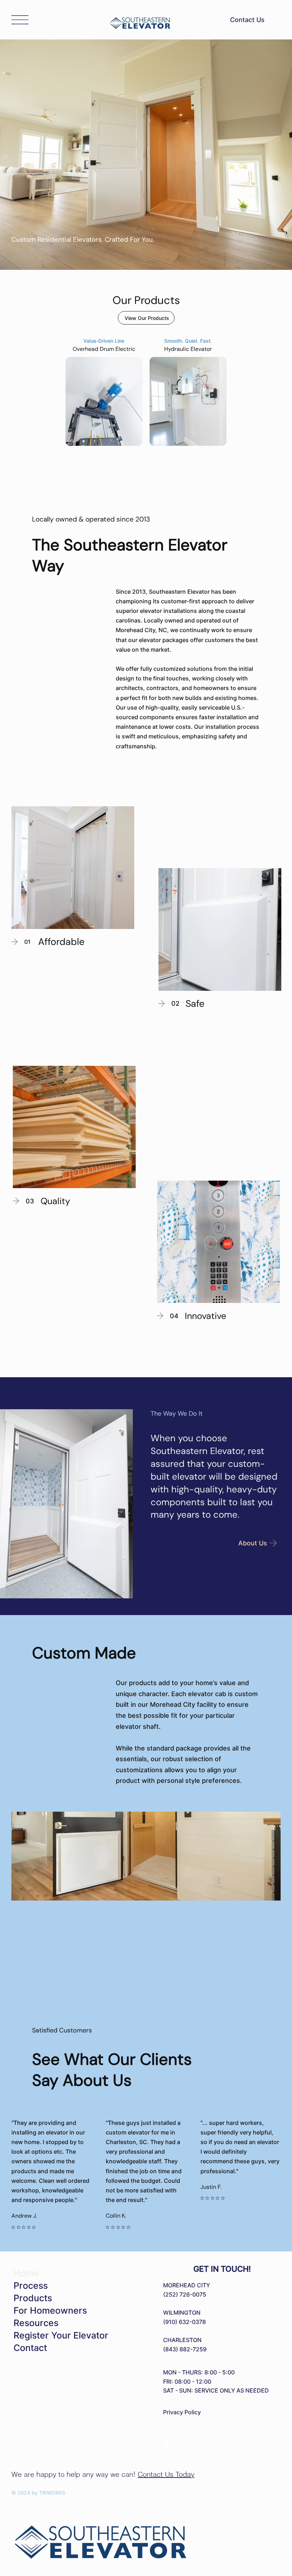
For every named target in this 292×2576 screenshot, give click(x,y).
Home (26, 2273)
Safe (195, 1004)
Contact (30, 2348)
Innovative (205, 1316)
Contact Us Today (166, 2474)
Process (31, 2286)
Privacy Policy (182, 2412)
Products (33, 2298)
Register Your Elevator (61, 2335)
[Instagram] (182, 2443)
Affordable (61, 942)
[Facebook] (167, 2443)
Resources (36, 2323)
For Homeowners (50, 2310)
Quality (55, 1201)
